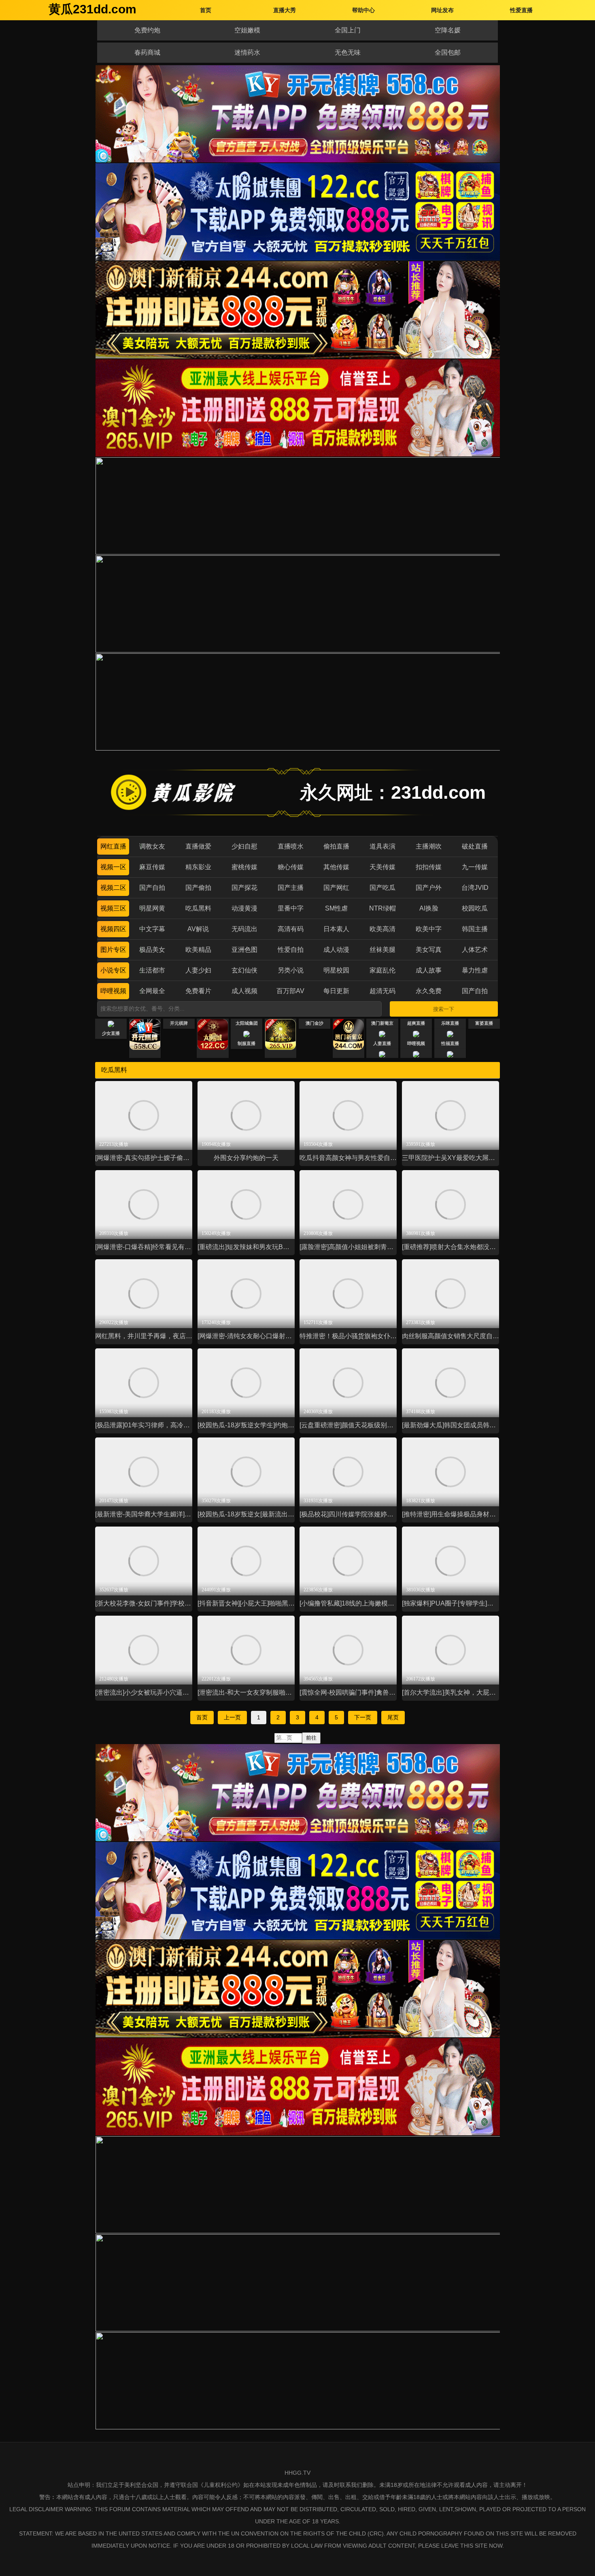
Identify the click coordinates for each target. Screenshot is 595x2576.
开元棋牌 (179, 1023)
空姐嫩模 (247, 30)
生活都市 (152, 970)
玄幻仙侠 (244, 970)
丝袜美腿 (382, 950)
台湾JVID (475, 888)
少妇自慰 (244, 846)
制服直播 (246, 1043)
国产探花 (244, 888)
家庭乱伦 (382, 970)
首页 (202, 1717)
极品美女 (152, 950)
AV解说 (198, 929)
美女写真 (429, 950)
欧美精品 (198, 950)
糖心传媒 (291, 867)
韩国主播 (475, 929)
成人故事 (429, 970)
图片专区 (113, 950)
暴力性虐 (475, 970)
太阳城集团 (247, 1023)
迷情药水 (247, 52)
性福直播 (450, 1043)
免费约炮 (147, 30)
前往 (311, 1738)
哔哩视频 (113, 991)
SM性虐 (336, 908)
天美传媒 (382, 867)
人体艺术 (475, 950)
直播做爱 (198, 846)
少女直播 (111, 1033)
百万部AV (290, 991)
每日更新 (336, 991)
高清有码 (291, 929)
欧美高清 (382, 929)
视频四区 (113, 929)
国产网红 (336, 888)
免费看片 (198, 991)
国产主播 (291, 888)
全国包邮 (448, 52)
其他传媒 (336, 867)
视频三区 (113, 908)
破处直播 (475, 846)
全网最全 (152, 991)
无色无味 (348, 52)
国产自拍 (152, 888)
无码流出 (244, 929)
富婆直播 (484, 1023)
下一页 (363, 1717)
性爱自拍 (291, 950)
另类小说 (291, 970)
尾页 (393, 1717)
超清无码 (382, 991)
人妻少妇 (198, 970)
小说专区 (113, 970)
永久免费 (429, 991)
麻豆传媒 (152, 867)
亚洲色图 (244, 950)
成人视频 (244, 991)
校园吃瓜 (475, 908)
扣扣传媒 (429, 867)
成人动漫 (336, 950)
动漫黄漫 (244, 908)
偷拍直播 (336, 846)
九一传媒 (475, 867)
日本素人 (336, 929)
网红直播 (113, 846)
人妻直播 (382, 1043)
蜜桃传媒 (244, 867)
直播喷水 (291, 846)
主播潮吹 (429, 846)
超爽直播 (416, 1023)
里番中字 (291, 908)
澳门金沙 (314, 1023)
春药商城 (147, 52)
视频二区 (113, 888)
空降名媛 (448, 30)
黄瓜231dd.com (92, 9)
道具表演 (382, 846)
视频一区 (113, 867)
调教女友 (152, 846)
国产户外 (429, 888)
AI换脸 (429, 908)
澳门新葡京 (382, 1023)
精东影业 (198, 867)
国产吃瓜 (382, 888)
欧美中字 (429, 929)
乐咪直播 (450, 1023)
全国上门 (348, 30)
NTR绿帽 (382, 908)
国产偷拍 (198, 888)
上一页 (232, 1717)
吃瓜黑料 (198, 908)
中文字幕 (152, 929)
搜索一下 (444, 1009)
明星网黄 (152, 908)
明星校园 (336, 970)
